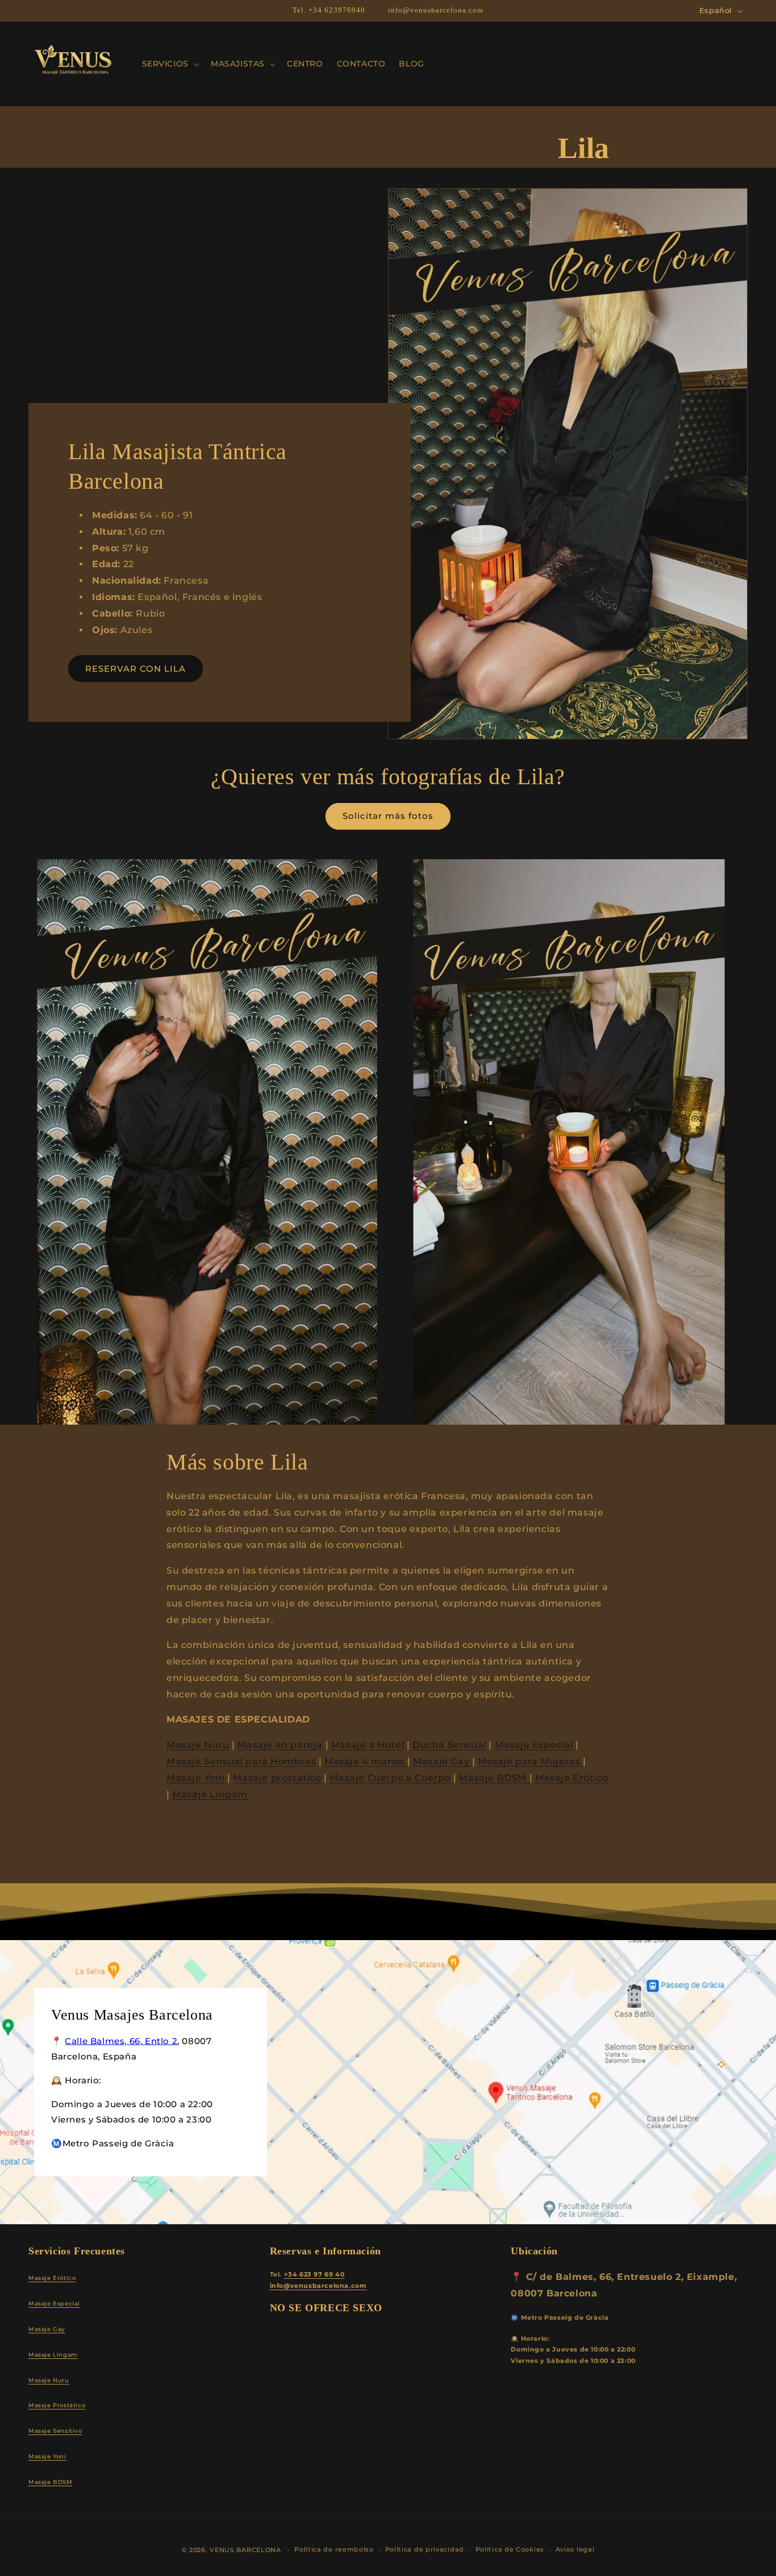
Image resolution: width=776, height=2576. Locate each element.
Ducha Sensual (449, 1745)
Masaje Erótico (571, 1778)
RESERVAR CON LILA (135, 669)
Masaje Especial (534, 1745)
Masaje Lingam (210, 1794)
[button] (170, 64)
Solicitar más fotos (388, 816)
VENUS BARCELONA (245, 2550)
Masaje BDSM (494, 1778)
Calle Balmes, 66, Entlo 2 (121, 2040)
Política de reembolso (334, 2549)
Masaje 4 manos (366, 1761)
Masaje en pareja (280, 1745)
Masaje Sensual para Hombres (241, 1761)
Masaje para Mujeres (530, 1761)
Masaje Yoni (196, 1778)
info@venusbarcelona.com (318, 2286)
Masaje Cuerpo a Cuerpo (390, 1778)
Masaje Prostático (57, 2405)
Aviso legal (575, 2549)
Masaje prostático (277, 1778)
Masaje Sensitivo (55, 2431)
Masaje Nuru (198, 1745)
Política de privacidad (425, 2549)
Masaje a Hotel (368, 1745)
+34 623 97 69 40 (314, 2275)
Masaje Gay (443, 1761)
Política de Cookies (510, 2549)
